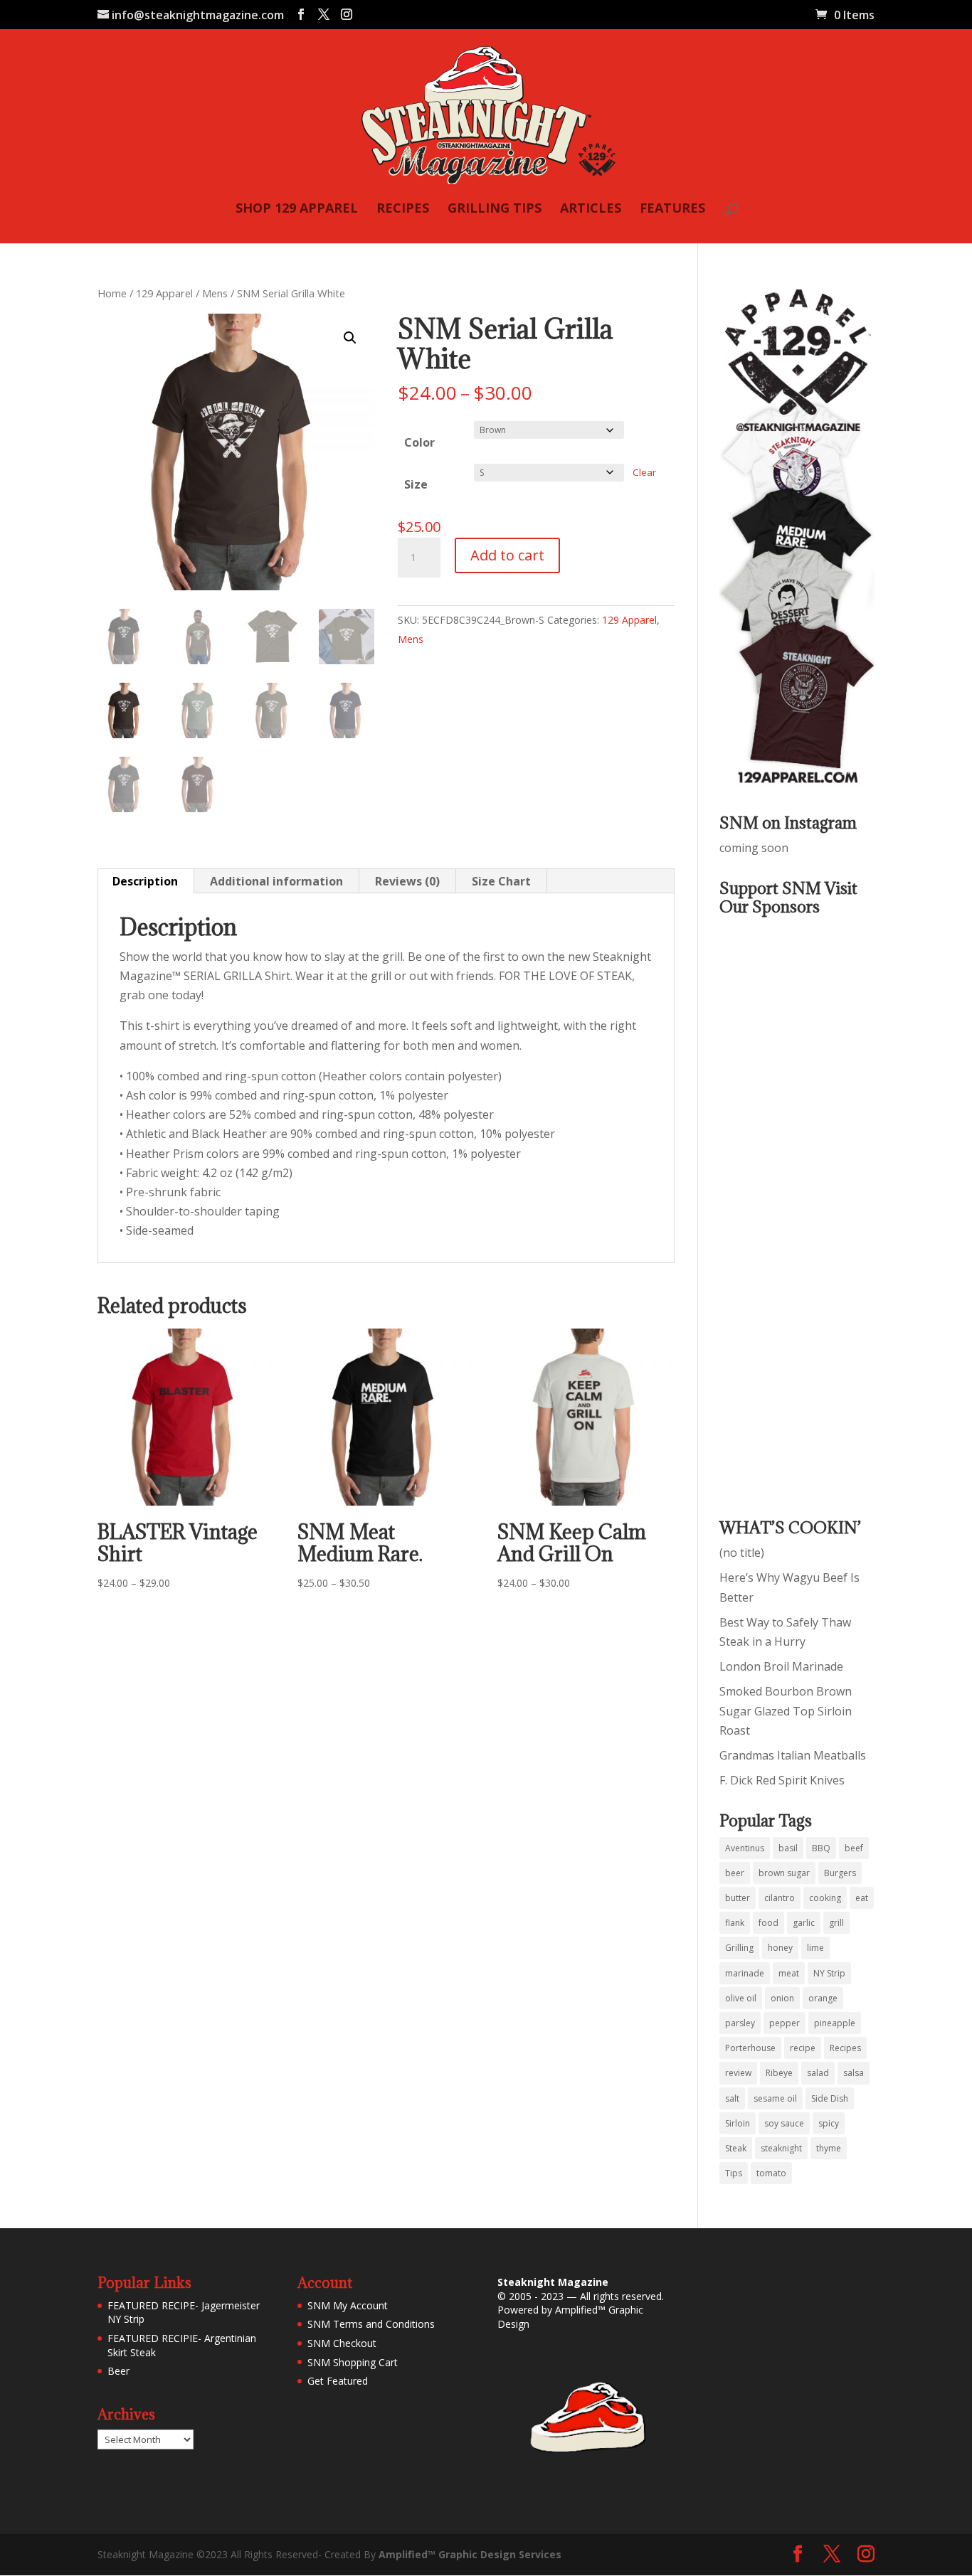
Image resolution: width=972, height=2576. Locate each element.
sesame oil (775, 2098)
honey (780, 1948)
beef (854, 1848)
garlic (804, 1923)
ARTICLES (591, 209)
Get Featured (338, 2381)
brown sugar (784, 1873)
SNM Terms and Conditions (371, 2324)
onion (782, 1998)
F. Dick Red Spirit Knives (782, 1780)
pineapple (835, 2023)
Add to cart (507, 555)
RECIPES (403, 209)
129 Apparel (164, 293)
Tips (734, 2173)
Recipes (845, 2048)
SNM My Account (348, 2305)
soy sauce (784, 2123)
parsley (740, 2023)
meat (789, 1973)
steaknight (781, 2148)
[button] (350, 338)
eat (862, 1898)
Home (112, 293)
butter (738, 1898)
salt (732, 2098)
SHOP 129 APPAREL (297, 209)
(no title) (742, 1553)
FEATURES (672, 209)
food (768, 1923)
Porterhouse (750, 2048)
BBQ (821, 1848)
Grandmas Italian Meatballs (793, 1755)
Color (419, 442)
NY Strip (829, 1973)
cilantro (780, 1898)
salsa (854, 2073)
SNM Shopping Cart (353, 2362)
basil (788, 1848)
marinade (745, 1973)
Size (416, 484)
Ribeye (779, 2073)
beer (735, 1873)
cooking (825, 1898)
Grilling (739, 1948)
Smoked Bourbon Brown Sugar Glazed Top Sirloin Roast (786, 1710)
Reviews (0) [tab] (407, 881)
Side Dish (830, 2098)
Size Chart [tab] (501, 881)
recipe (803, 2048)
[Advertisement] (776, 1207)
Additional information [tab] (276, 881)
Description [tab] (145, 881)
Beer (118, 2371)
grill (836, 1923)
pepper (785, 2023)
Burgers (840, 1873)
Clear (644, 472)
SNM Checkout (342, 2343)
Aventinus (745, 1848)
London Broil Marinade (781, 1666)
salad (818, 2073)
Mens (215, 293)
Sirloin (738, 2123)
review (738, 2073)
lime (815, 1948)
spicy (829, 2123)
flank (735, 1923)
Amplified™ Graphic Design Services (470, 2554)
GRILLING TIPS (495, 209)
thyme (829, 2148)
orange (823, 1998)
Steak (736, 2148)
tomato (771, 2173)
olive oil (741, 1998)
